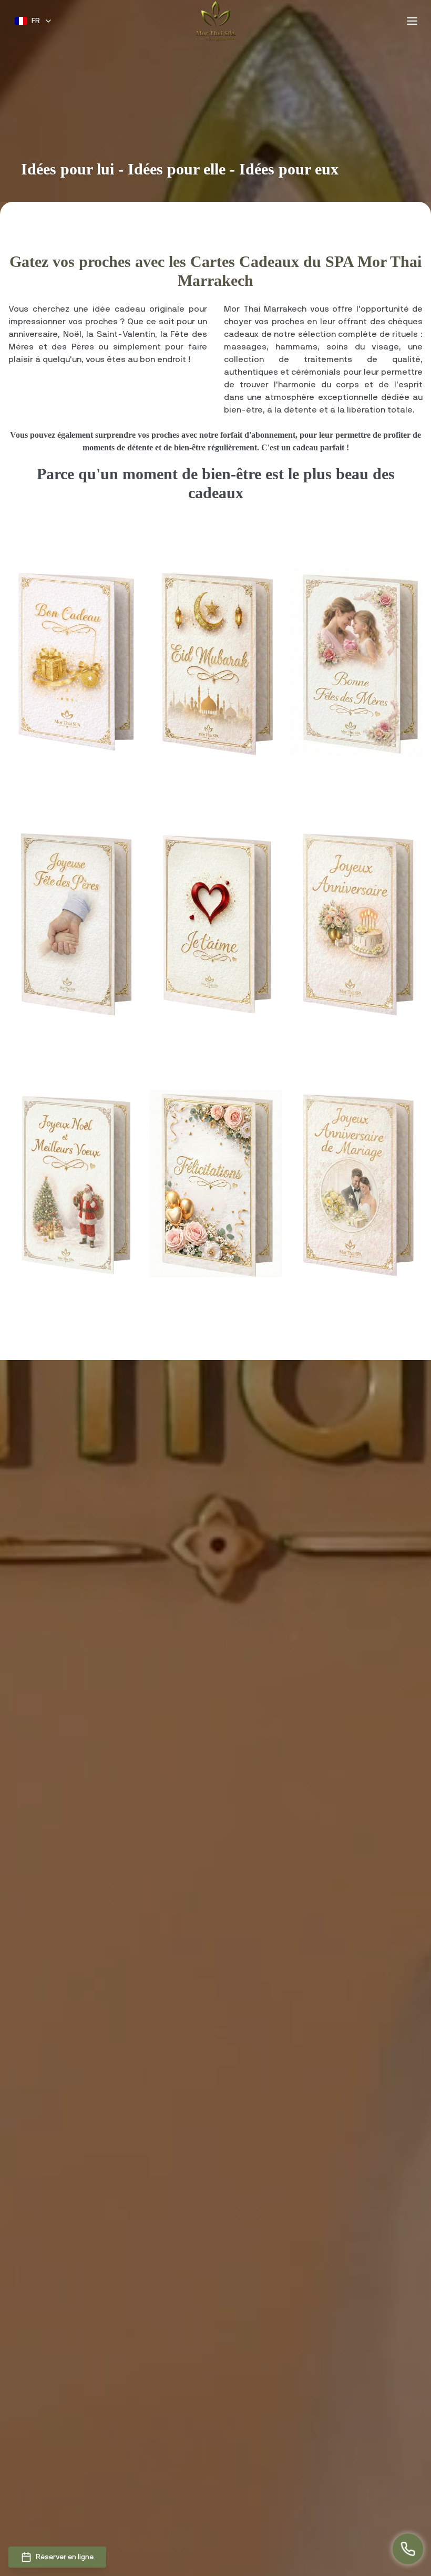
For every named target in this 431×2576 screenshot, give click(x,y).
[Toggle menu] (412, 21)
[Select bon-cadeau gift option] (75, 662)
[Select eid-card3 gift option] (215, 662)
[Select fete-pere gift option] (75, 923)
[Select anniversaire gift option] (356, 923)
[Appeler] (408, 2552)
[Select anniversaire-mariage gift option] (356, 1183)
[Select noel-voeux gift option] (75, 1183)
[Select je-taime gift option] (215, 923)
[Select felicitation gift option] (215, 1183)
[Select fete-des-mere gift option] (356, 662)
